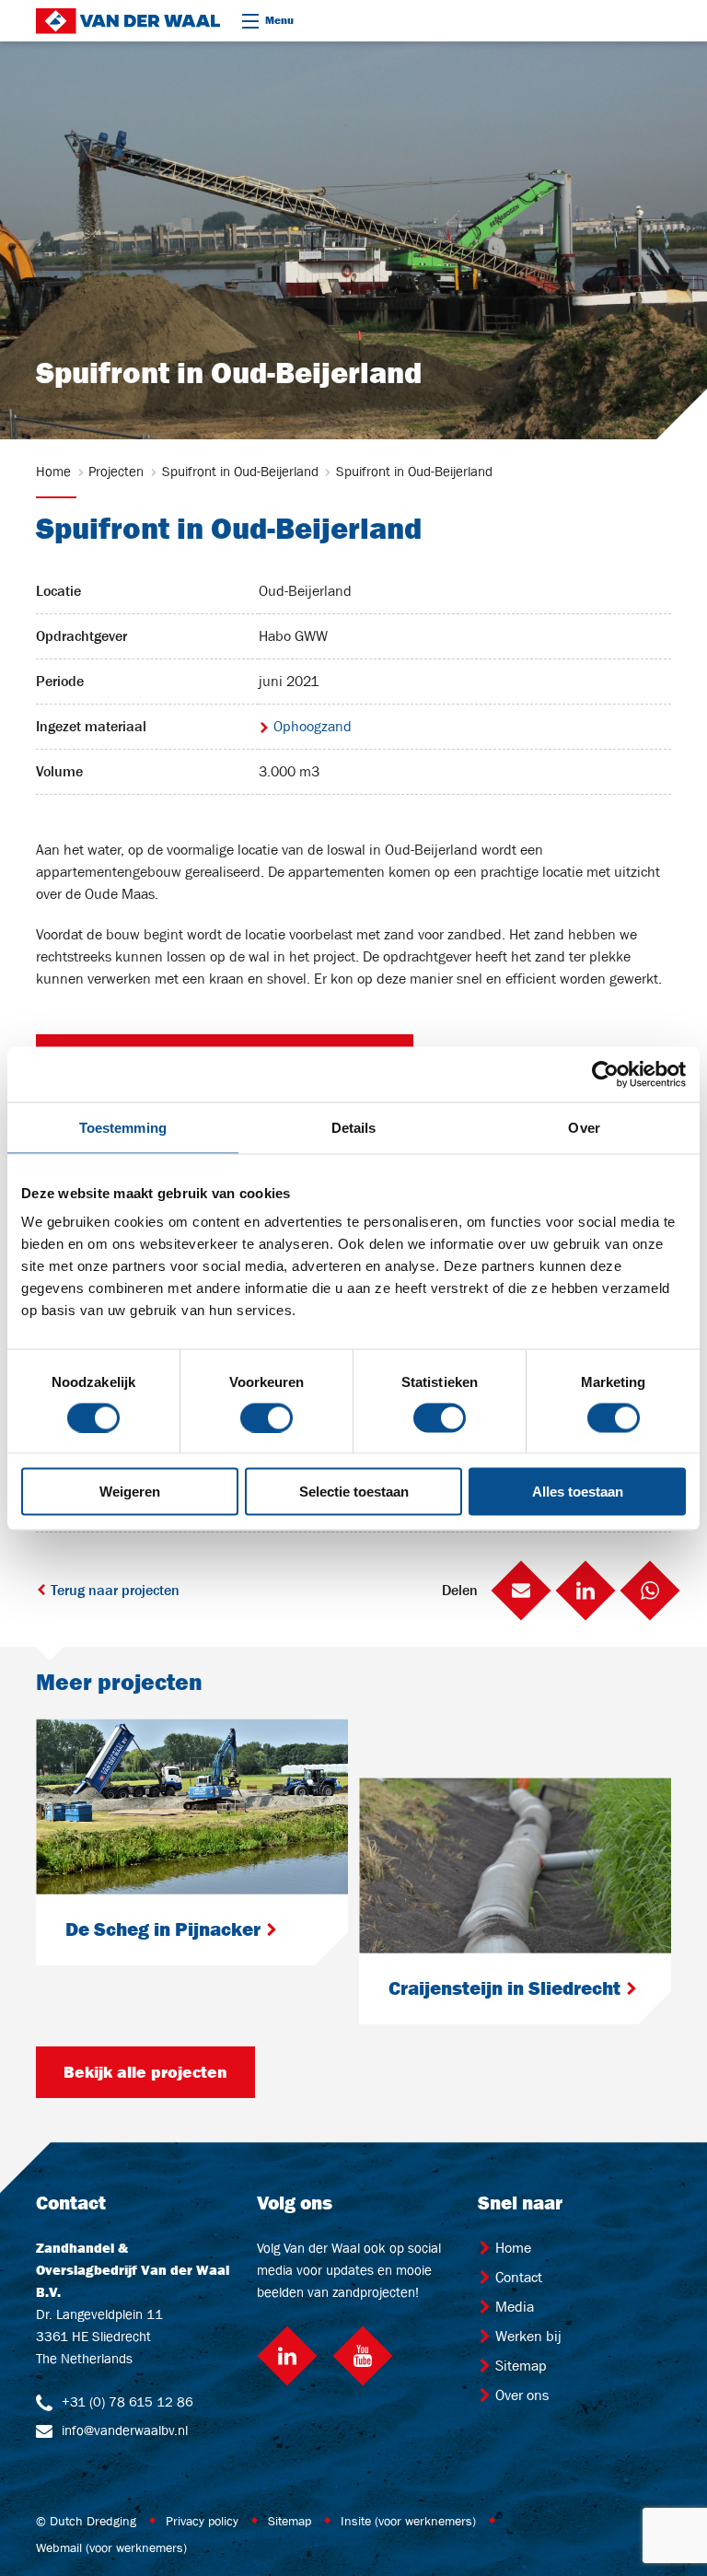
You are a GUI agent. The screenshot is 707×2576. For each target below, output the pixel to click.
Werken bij (527, 2336)
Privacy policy (202, 2521)
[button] (521, 1591)
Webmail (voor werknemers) (111, 2547)
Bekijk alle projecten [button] (145, 2072)
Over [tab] (584, 1127)
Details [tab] (354, 1127)
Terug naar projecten (113, 1590)
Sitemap (519, 2366)
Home (511, 2248)
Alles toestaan (578, 1492)
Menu (279, 20)
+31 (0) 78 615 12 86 (126, 2401)
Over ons (520, 2395)
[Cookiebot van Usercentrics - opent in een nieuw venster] (605, 1074)
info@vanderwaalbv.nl (123, 2430)
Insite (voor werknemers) (408, 2521)
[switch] (267, 1417)
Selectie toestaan (354, 1492)
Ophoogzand (311, 726)
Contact (517, 2277)
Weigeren (130, 1492)
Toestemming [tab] (123, 1127)
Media (513, 2307)
